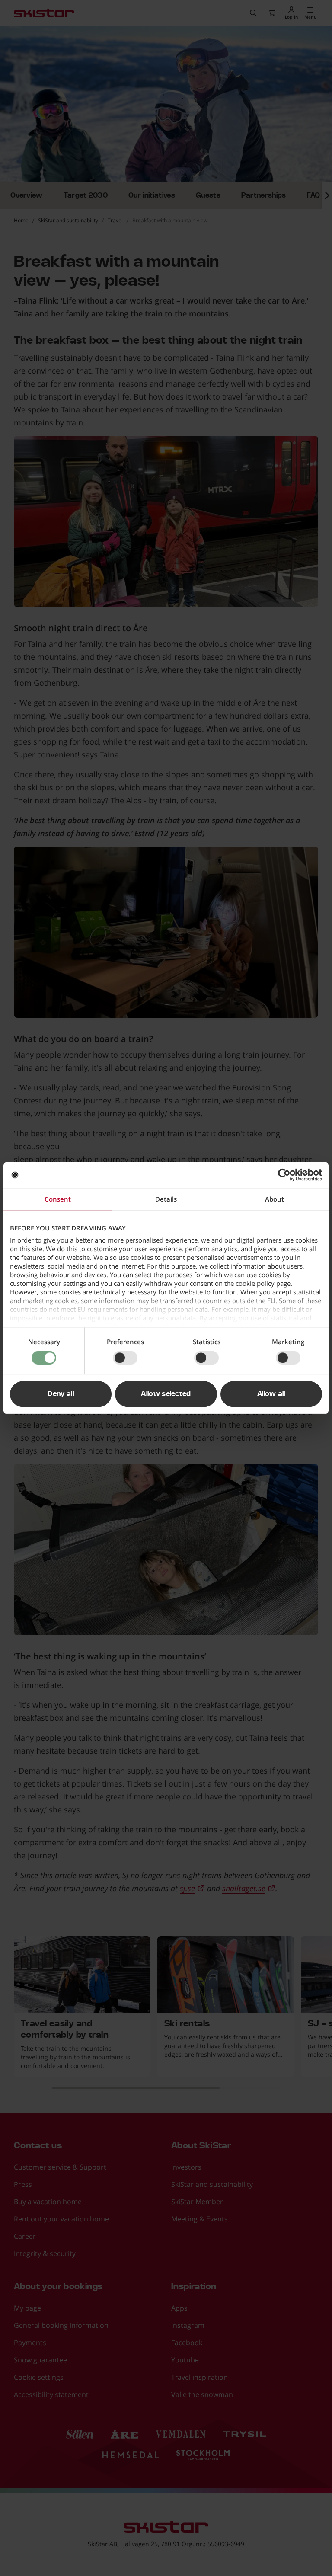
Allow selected (166, 1394)
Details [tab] (166, 1199)
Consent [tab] (58, 1199)
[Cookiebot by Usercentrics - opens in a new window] (284, 1175)
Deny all (61, 1394)
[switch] (125, 1358)
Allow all (271, 1394)
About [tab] (275, 1199)
